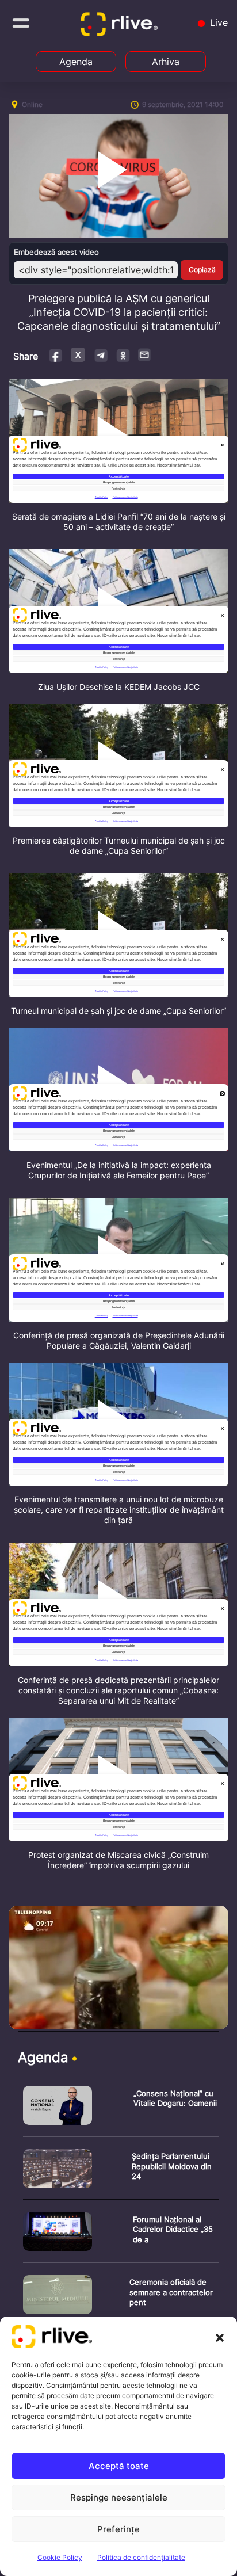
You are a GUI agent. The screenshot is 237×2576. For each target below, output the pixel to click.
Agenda (76, 62)
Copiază (202, 270)
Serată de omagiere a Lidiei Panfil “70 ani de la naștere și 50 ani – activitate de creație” (119, 522)
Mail (145, 354)
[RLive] (121, 26)
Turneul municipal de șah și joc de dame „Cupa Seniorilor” (118, 1011)
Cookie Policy (60, 2557)
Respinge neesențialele (119, 2497)
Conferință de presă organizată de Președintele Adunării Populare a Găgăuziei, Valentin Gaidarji (119, 1340)
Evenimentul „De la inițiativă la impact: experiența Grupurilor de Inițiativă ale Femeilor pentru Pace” (119, 1170)
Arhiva (166, 62)
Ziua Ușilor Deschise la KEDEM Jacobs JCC (119, 687)
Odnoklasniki (123, 355)
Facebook (56, 355)
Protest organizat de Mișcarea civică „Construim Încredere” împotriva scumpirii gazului (118, 1860)
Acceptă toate (119, 2466)
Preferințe (118, 2529)
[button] (220, 2337)
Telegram (100, 355)
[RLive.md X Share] (78, 355)
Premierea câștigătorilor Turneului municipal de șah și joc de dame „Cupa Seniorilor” (119, 846)
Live (217, 22)
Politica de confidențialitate (141, 2557)
